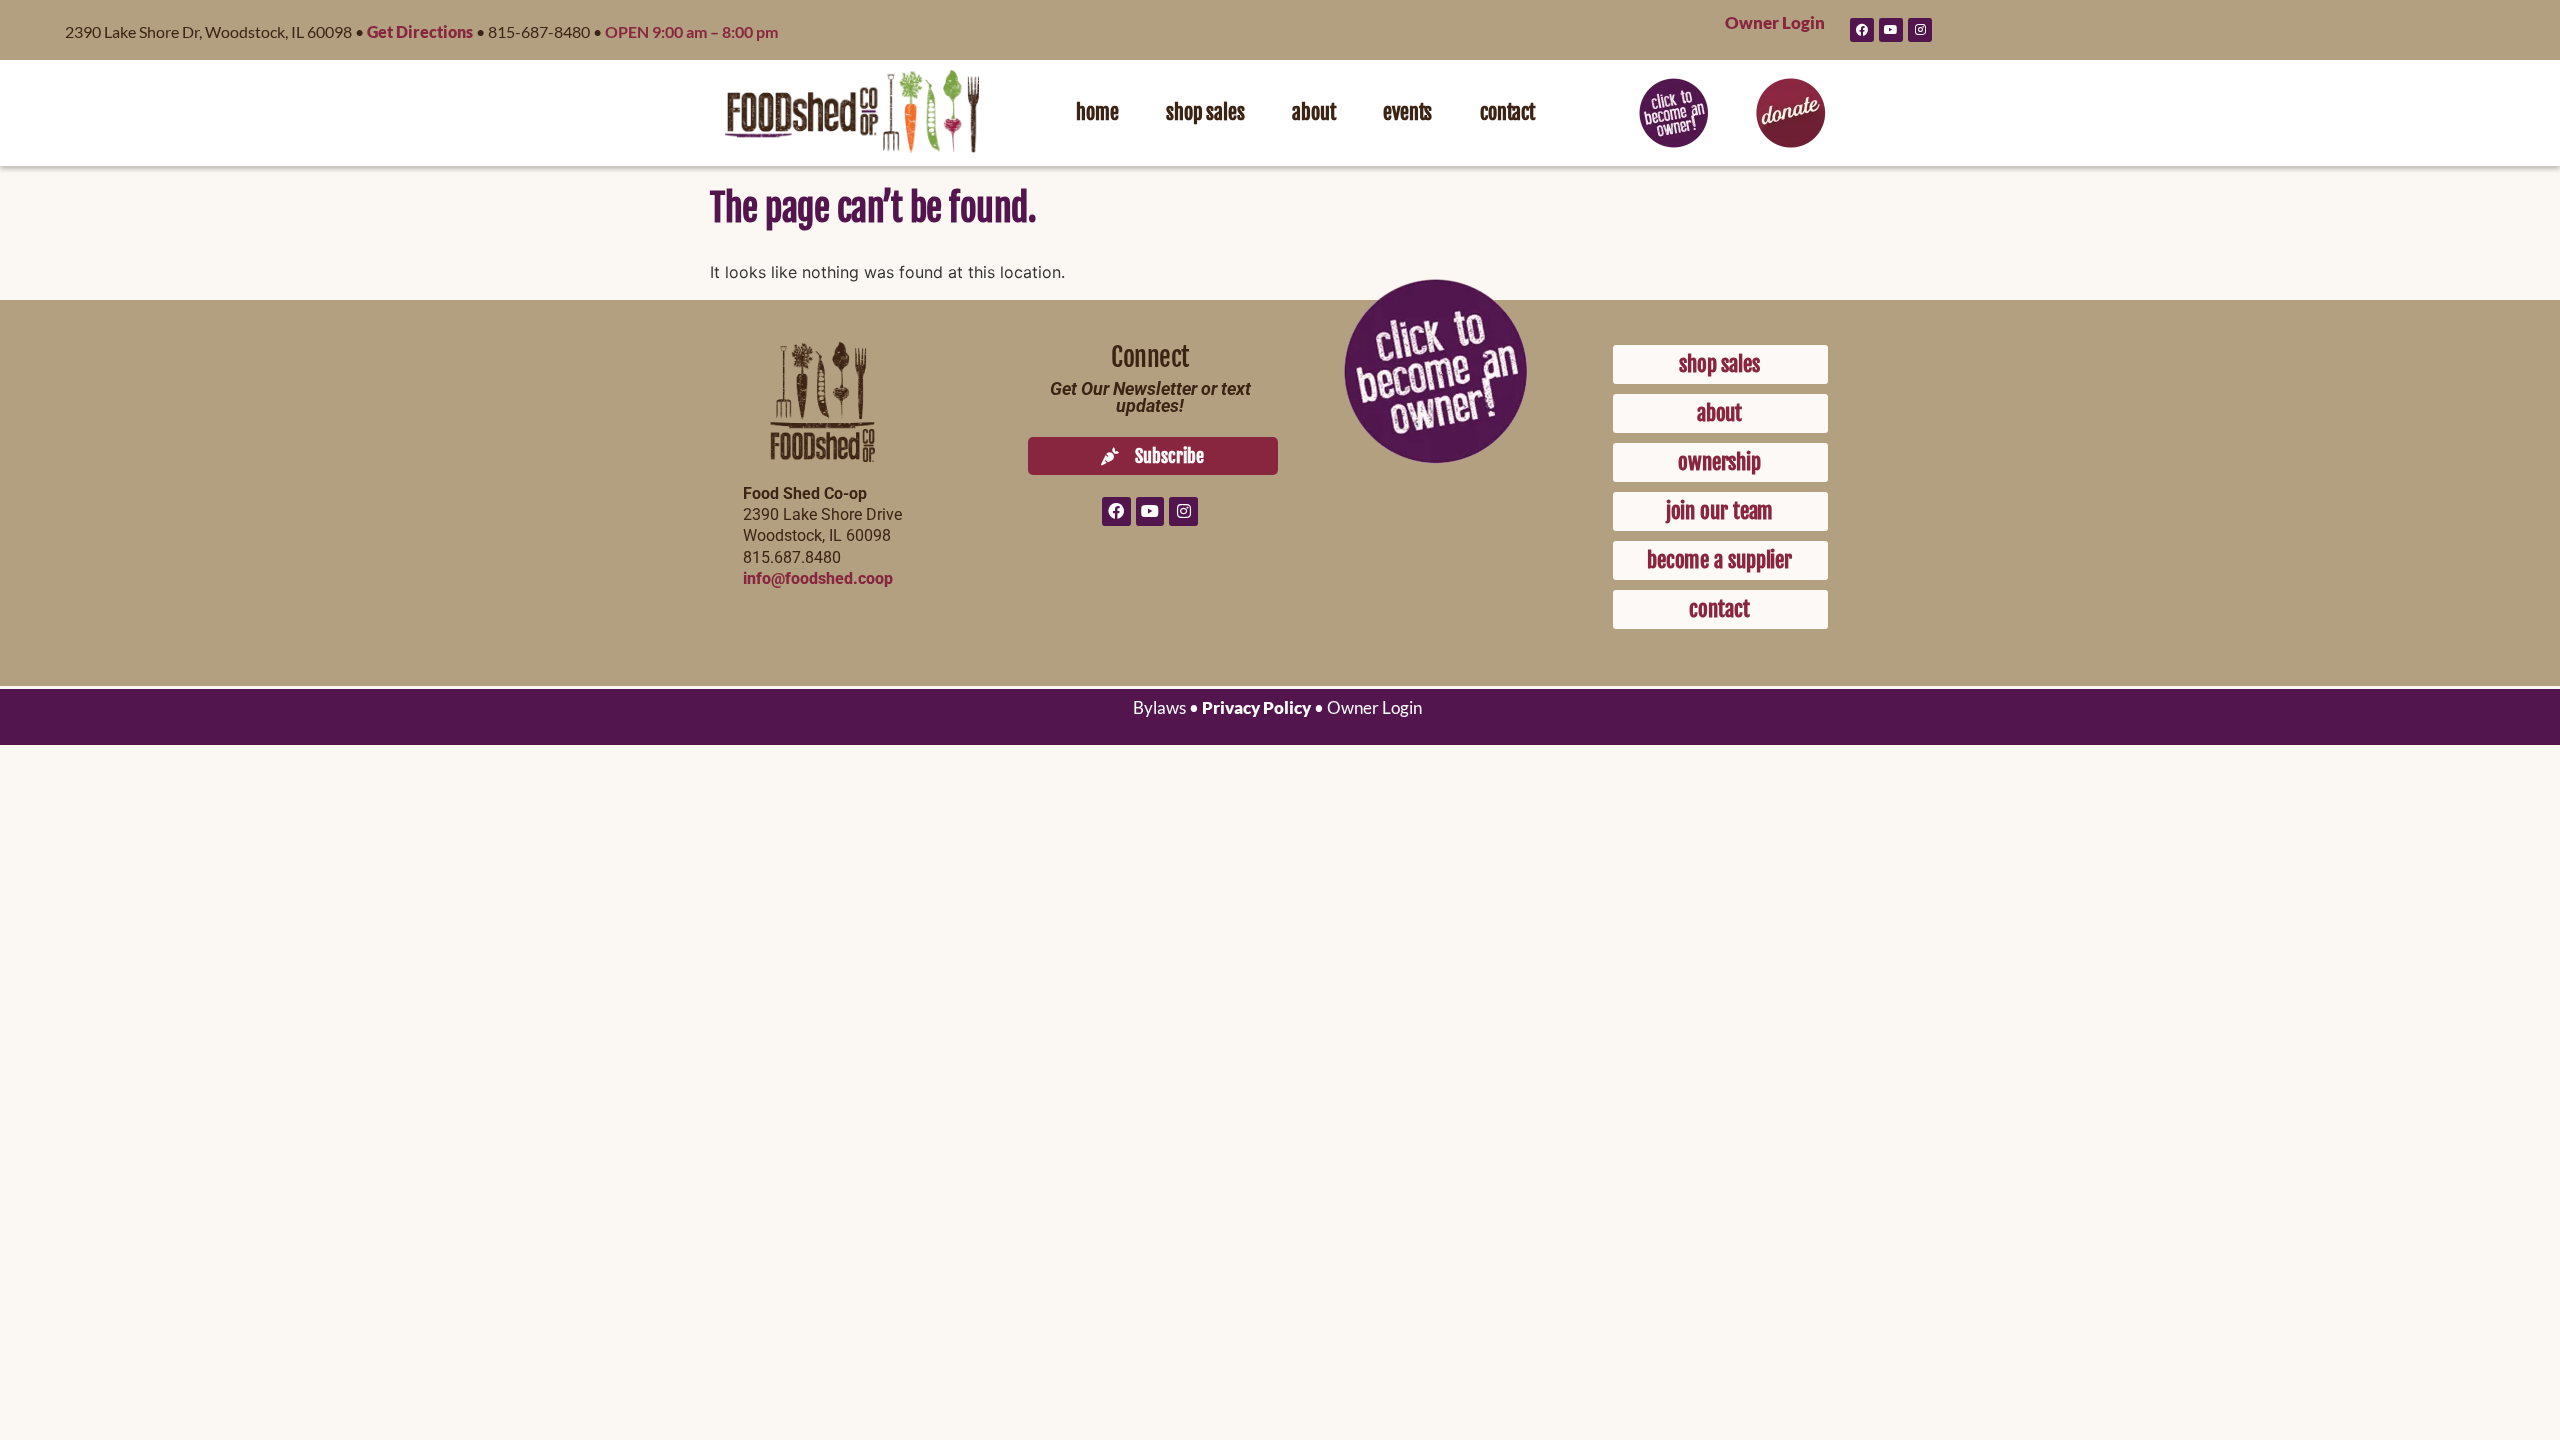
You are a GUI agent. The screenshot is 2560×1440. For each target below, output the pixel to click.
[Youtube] (1891, 30)
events (1407, 112)
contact (1507, 112)
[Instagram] (1920, 30)
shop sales (1205, 112)
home (1097, 112)
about (1313, 112)
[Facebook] (1862, 30)
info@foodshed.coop (818, 578)
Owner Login (1775, 22)
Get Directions (420, 31)
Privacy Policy (1256, 707)
